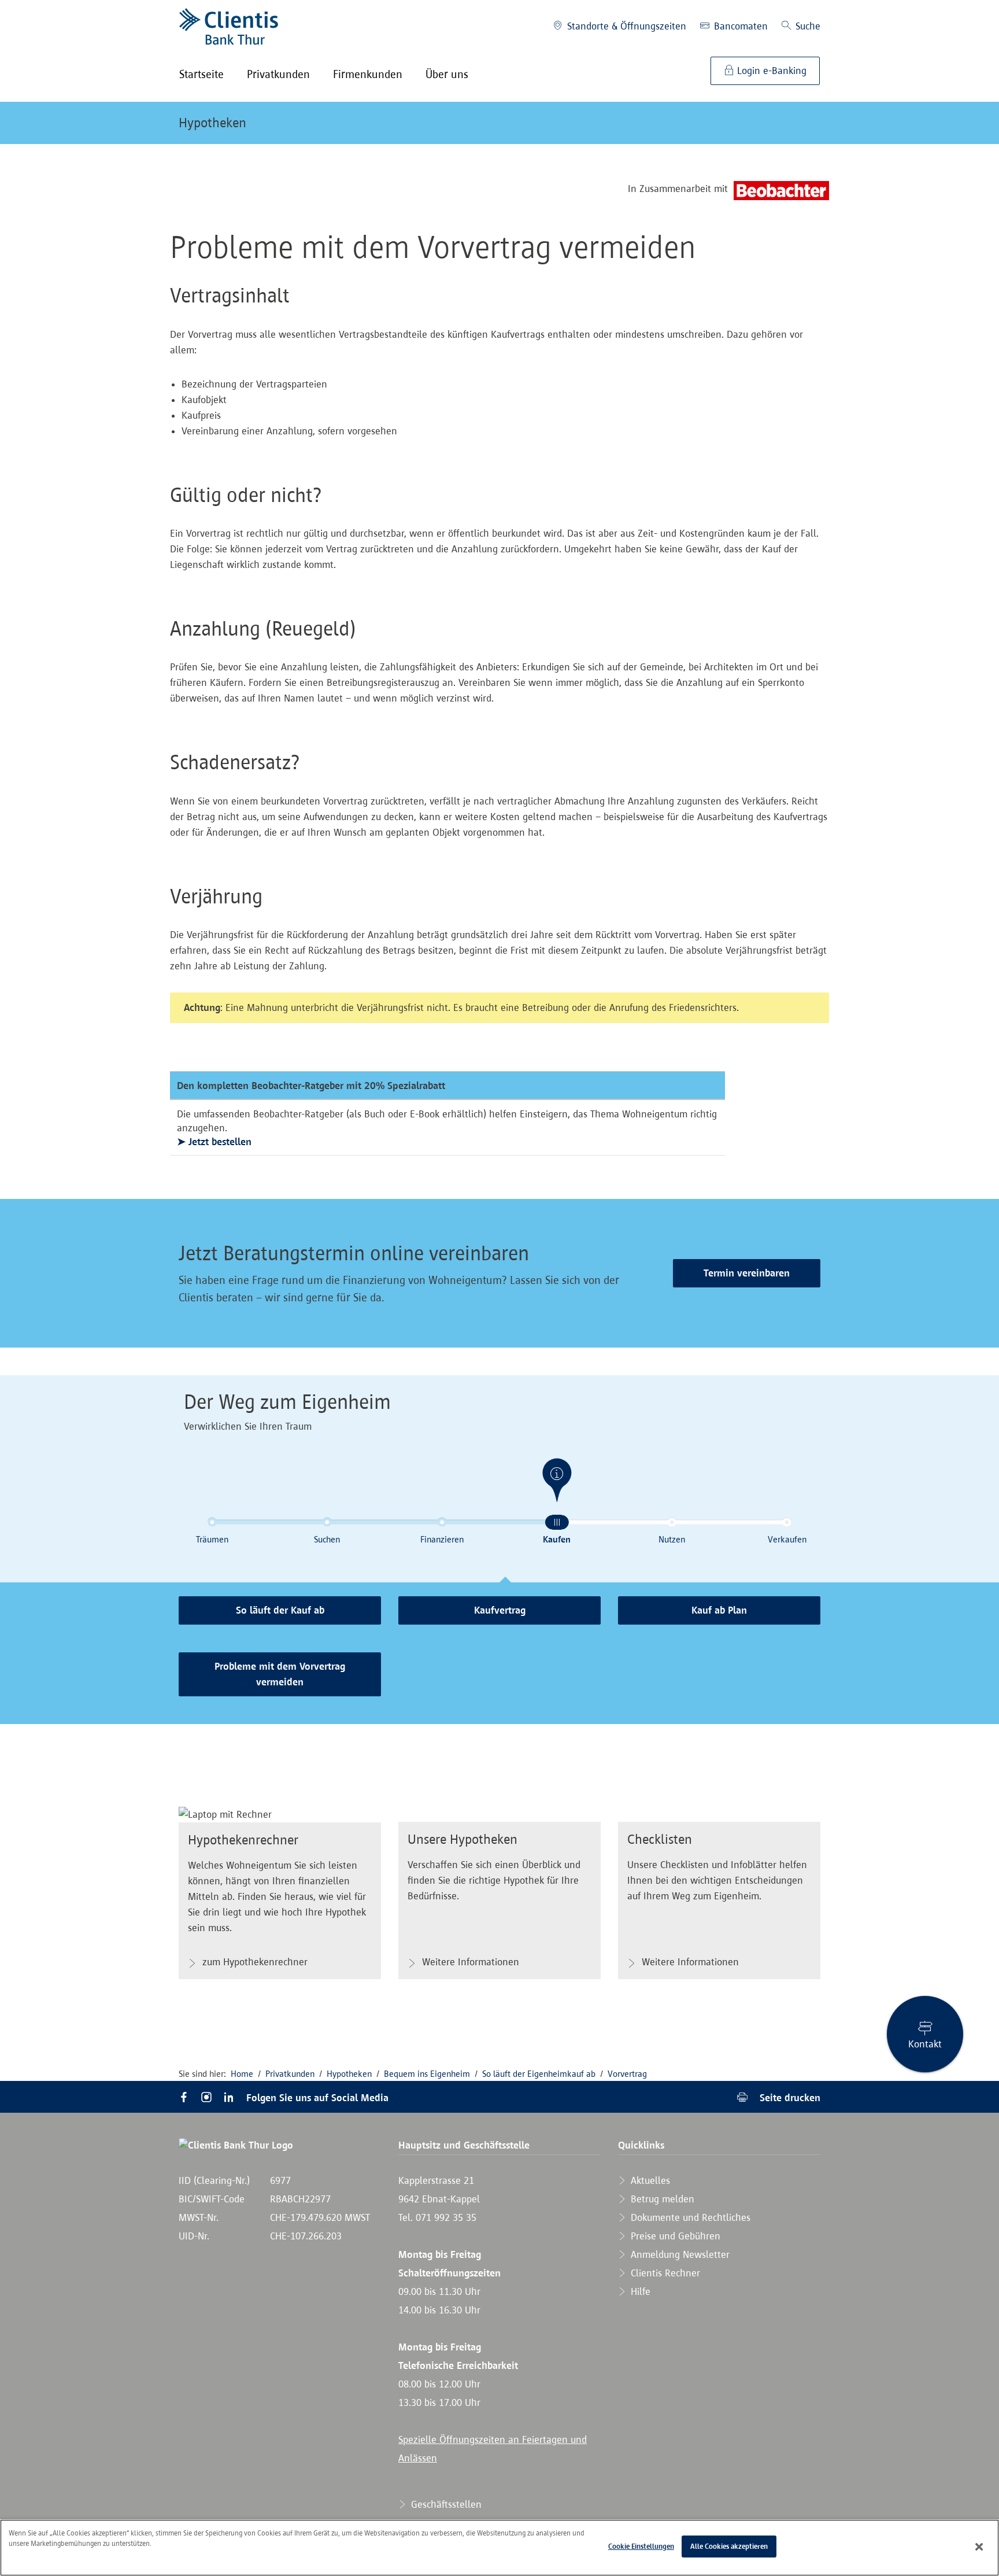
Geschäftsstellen (445, 2504)
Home (242, 2074)
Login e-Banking (770, 71)
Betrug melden (661, 2199)
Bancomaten (739, 26)
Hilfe (639, 2291)
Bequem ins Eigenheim (427, 2074)
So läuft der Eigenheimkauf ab (539, 2074)
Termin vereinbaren (747, 1273)
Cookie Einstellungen (641, 2546)
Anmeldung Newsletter (679, 2254)
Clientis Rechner (664, 2273)
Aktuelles (649, 2180)
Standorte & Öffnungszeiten (625, 26)
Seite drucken (789, 2097)
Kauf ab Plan (719, 1610)
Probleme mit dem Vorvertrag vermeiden (280, 1674)
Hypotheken (212, 123)
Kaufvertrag (500, 1610)
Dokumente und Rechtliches (689, 2217)
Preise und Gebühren (674, 2236)
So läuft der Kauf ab (280, 1610)
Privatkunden (290, 2074)
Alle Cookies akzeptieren (729, 2546)
